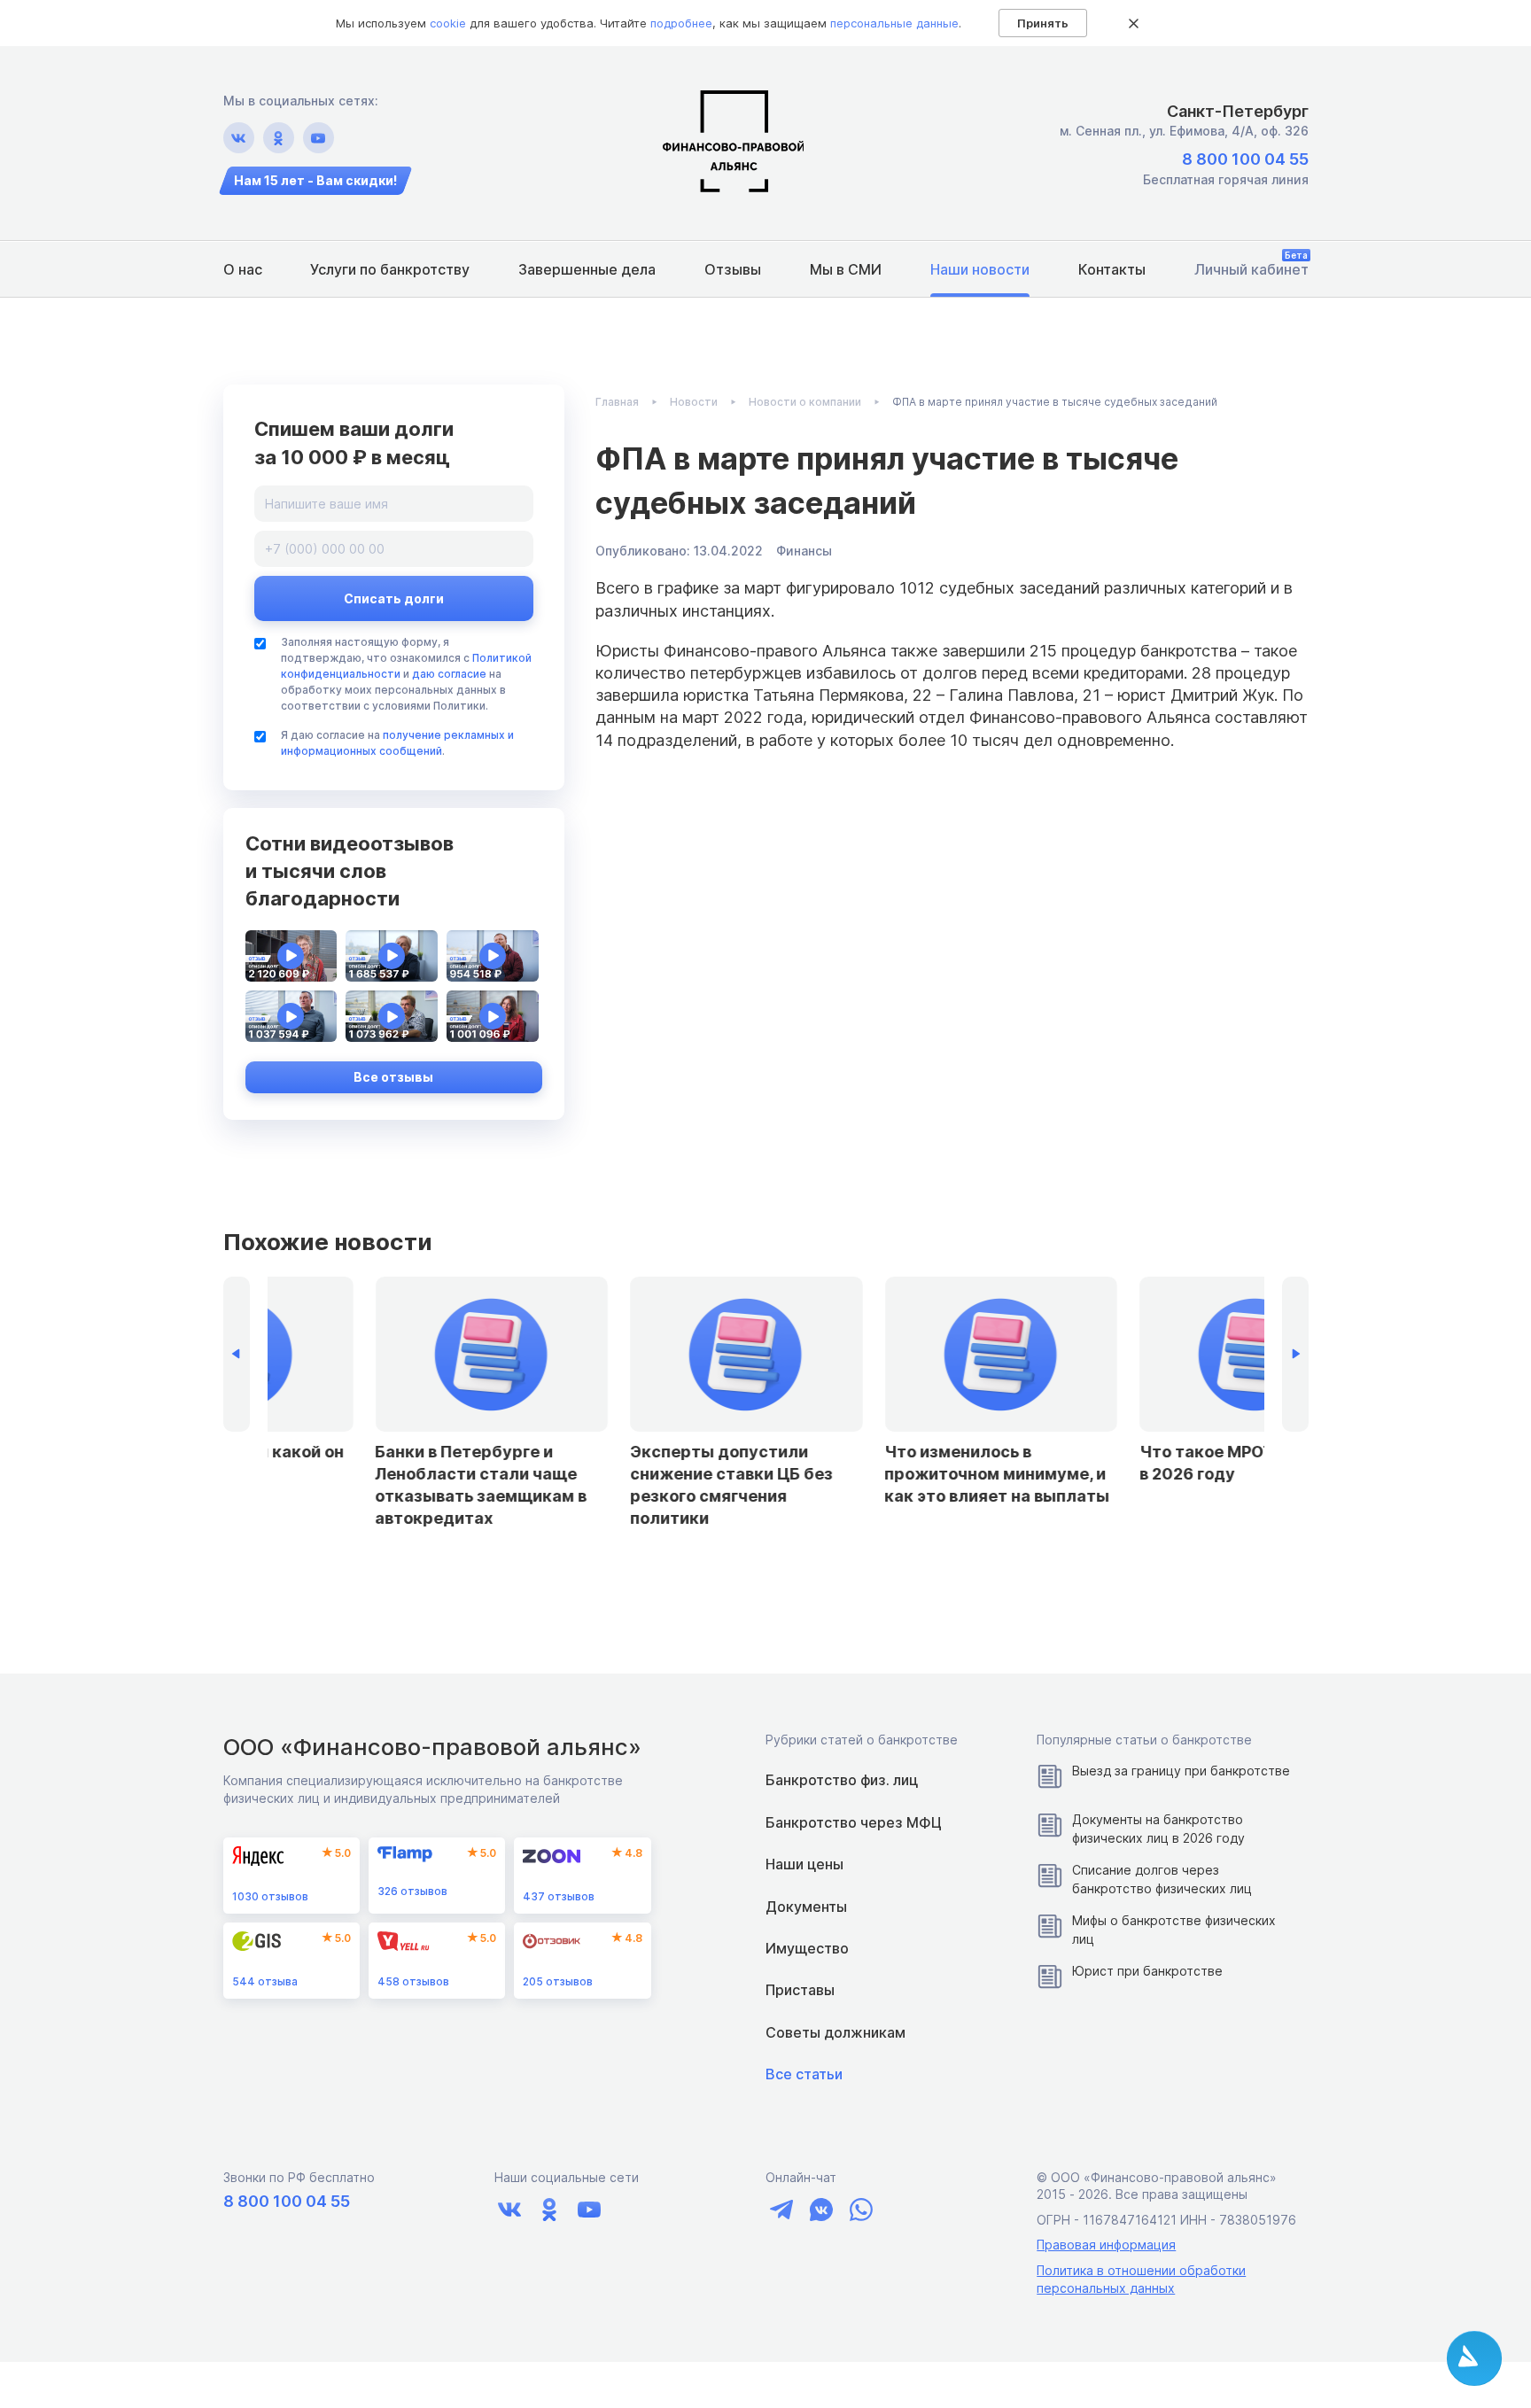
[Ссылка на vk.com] (239, 138)
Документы (806, 1907)
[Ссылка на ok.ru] (279, 138)
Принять (1043, 23)
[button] (1295, 1354)
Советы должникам (835, 2032)
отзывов (270, 1896)
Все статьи (804, 2074)
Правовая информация (1106, 2245)
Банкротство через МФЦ (854, 1822)
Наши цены (804, 1864)
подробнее (681, 23)
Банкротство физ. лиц (842, 1780)
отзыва (265, 1981)
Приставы (800, 1990)
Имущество (807, 1948)
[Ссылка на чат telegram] (781, 2209)
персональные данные (894, 23)
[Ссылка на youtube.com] (319, 138)
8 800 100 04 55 (1245, 159)
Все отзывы (393, 1077)
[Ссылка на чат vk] (821, 2209)
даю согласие (449, 674)
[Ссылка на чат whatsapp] (861, 2209)
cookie (448, 23)
